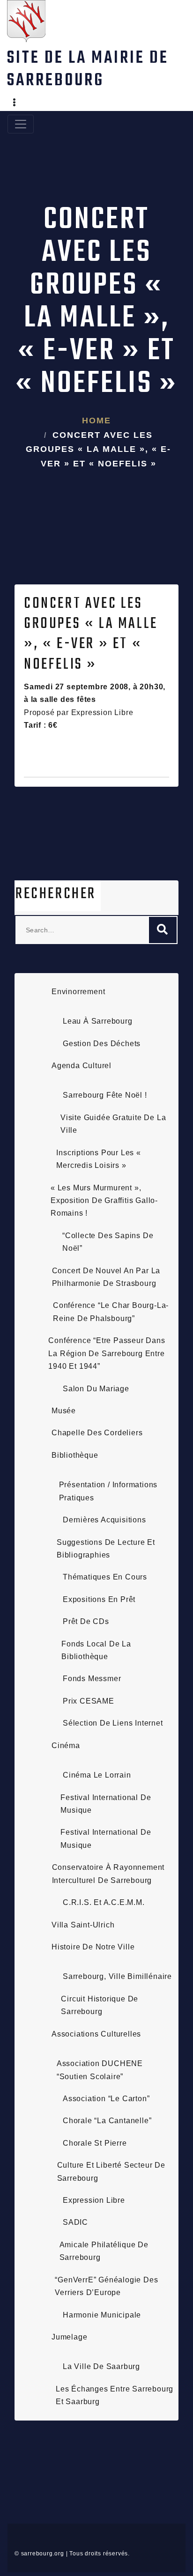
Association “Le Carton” (106, 2099)
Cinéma (66, 1746)
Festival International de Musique (106, 1804)
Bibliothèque (75, 1455)
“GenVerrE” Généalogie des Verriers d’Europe (106, 2286)
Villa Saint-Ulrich (83, 1925)
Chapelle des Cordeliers (97, 1433)
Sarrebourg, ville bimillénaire (117, 1976)
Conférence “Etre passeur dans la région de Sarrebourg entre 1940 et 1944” (107, 1353)
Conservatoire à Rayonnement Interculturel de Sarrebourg (108, 1874)
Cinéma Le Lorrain (97, 1775)
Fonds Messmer (92, 1679)
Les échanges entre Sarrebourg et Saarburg (115, 2395)
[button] (15, 103)
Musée (64, 1411)
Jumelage (69, 2337)
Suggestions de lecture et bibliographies (106, 1549)
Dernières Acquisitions (104, 1520)
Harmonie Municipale (102, 2315)
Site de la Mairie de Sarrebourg (88, 70)
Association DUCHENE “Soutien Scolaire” (100, 2070)
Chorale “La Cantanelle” (107, 2121)
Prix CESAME (89, 1701)
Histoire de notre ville (93, 1947)
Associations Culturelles (96, 2034)
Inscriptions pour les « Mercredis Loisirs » (98, 1159)
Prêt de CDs (86, 1621)
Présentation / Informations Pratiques (108, 1491)
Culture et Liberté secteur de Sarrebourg (111, 2171)
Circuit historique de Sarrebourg (100, 2005)
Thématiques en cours (105, 1577)
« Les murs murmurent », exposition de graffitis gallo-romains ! (104, 1201)
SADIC (75, 2222)
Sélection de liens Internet (113, 1723)
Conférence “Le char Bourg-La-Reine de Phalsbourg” (111, 1312)
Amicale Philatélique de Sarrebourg (104, 2251)
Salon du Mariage (96, 1389)
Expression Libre (94, 2200)
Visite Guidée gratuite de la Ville (113, 1124)
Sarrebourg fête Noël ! (105, 1095)
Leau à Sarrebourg (98, 1021)
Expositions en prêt (99, 1599)
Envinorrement (78, 992)
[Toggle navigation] (21, 124)
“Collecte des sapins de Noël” (108, 1242)
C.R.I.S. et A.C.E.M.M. (104, 1902)
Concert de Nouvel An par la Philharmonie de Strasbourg (106, 1277)
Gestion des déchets (102, 1044)
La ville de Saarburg (101, 2366)
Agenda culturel (82, 1066)
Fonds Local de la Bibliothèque (96, 1650)
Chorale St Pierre (95, 2143)
